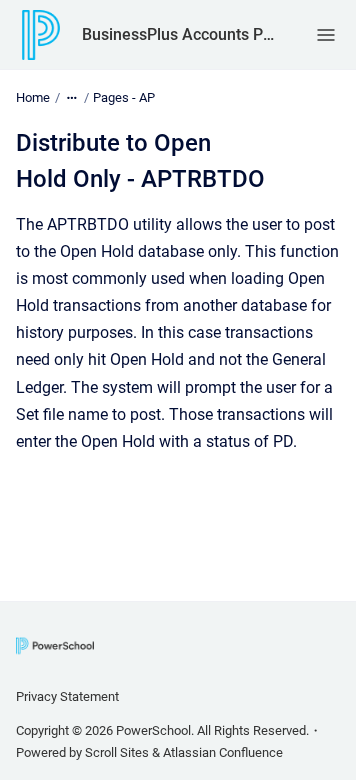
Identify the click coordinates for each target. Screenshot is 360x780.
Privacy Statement (67, 696)
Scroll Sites (117, 752)
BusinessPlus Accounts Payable (179, 34)
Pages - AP (124, 97)
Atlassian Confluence (223, 752)
